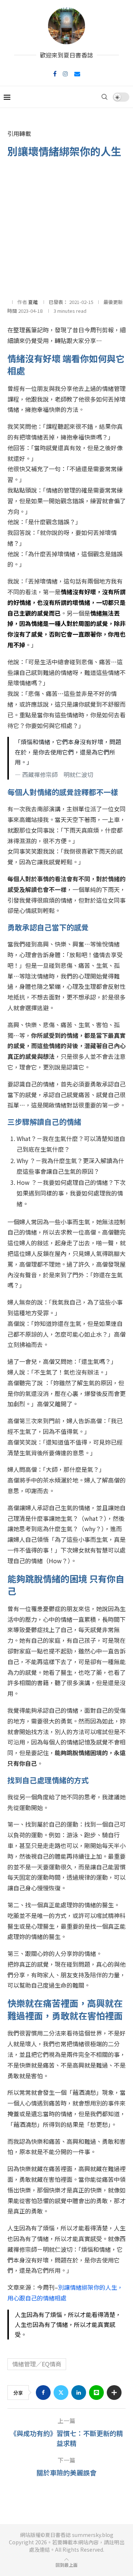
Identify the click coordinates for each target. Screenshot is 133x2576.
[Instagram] (65, 74)
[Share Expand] (114, 2393)
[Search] (105, 97)
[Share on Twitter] (61, 2393)
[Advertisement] (66, 228)
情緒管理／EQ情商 (37, 2364)
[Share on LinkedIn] (79, 2393)
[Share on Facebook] (43, 2393)
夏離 (33, 302)
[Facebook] (55, 74)
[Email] (77, 74)
